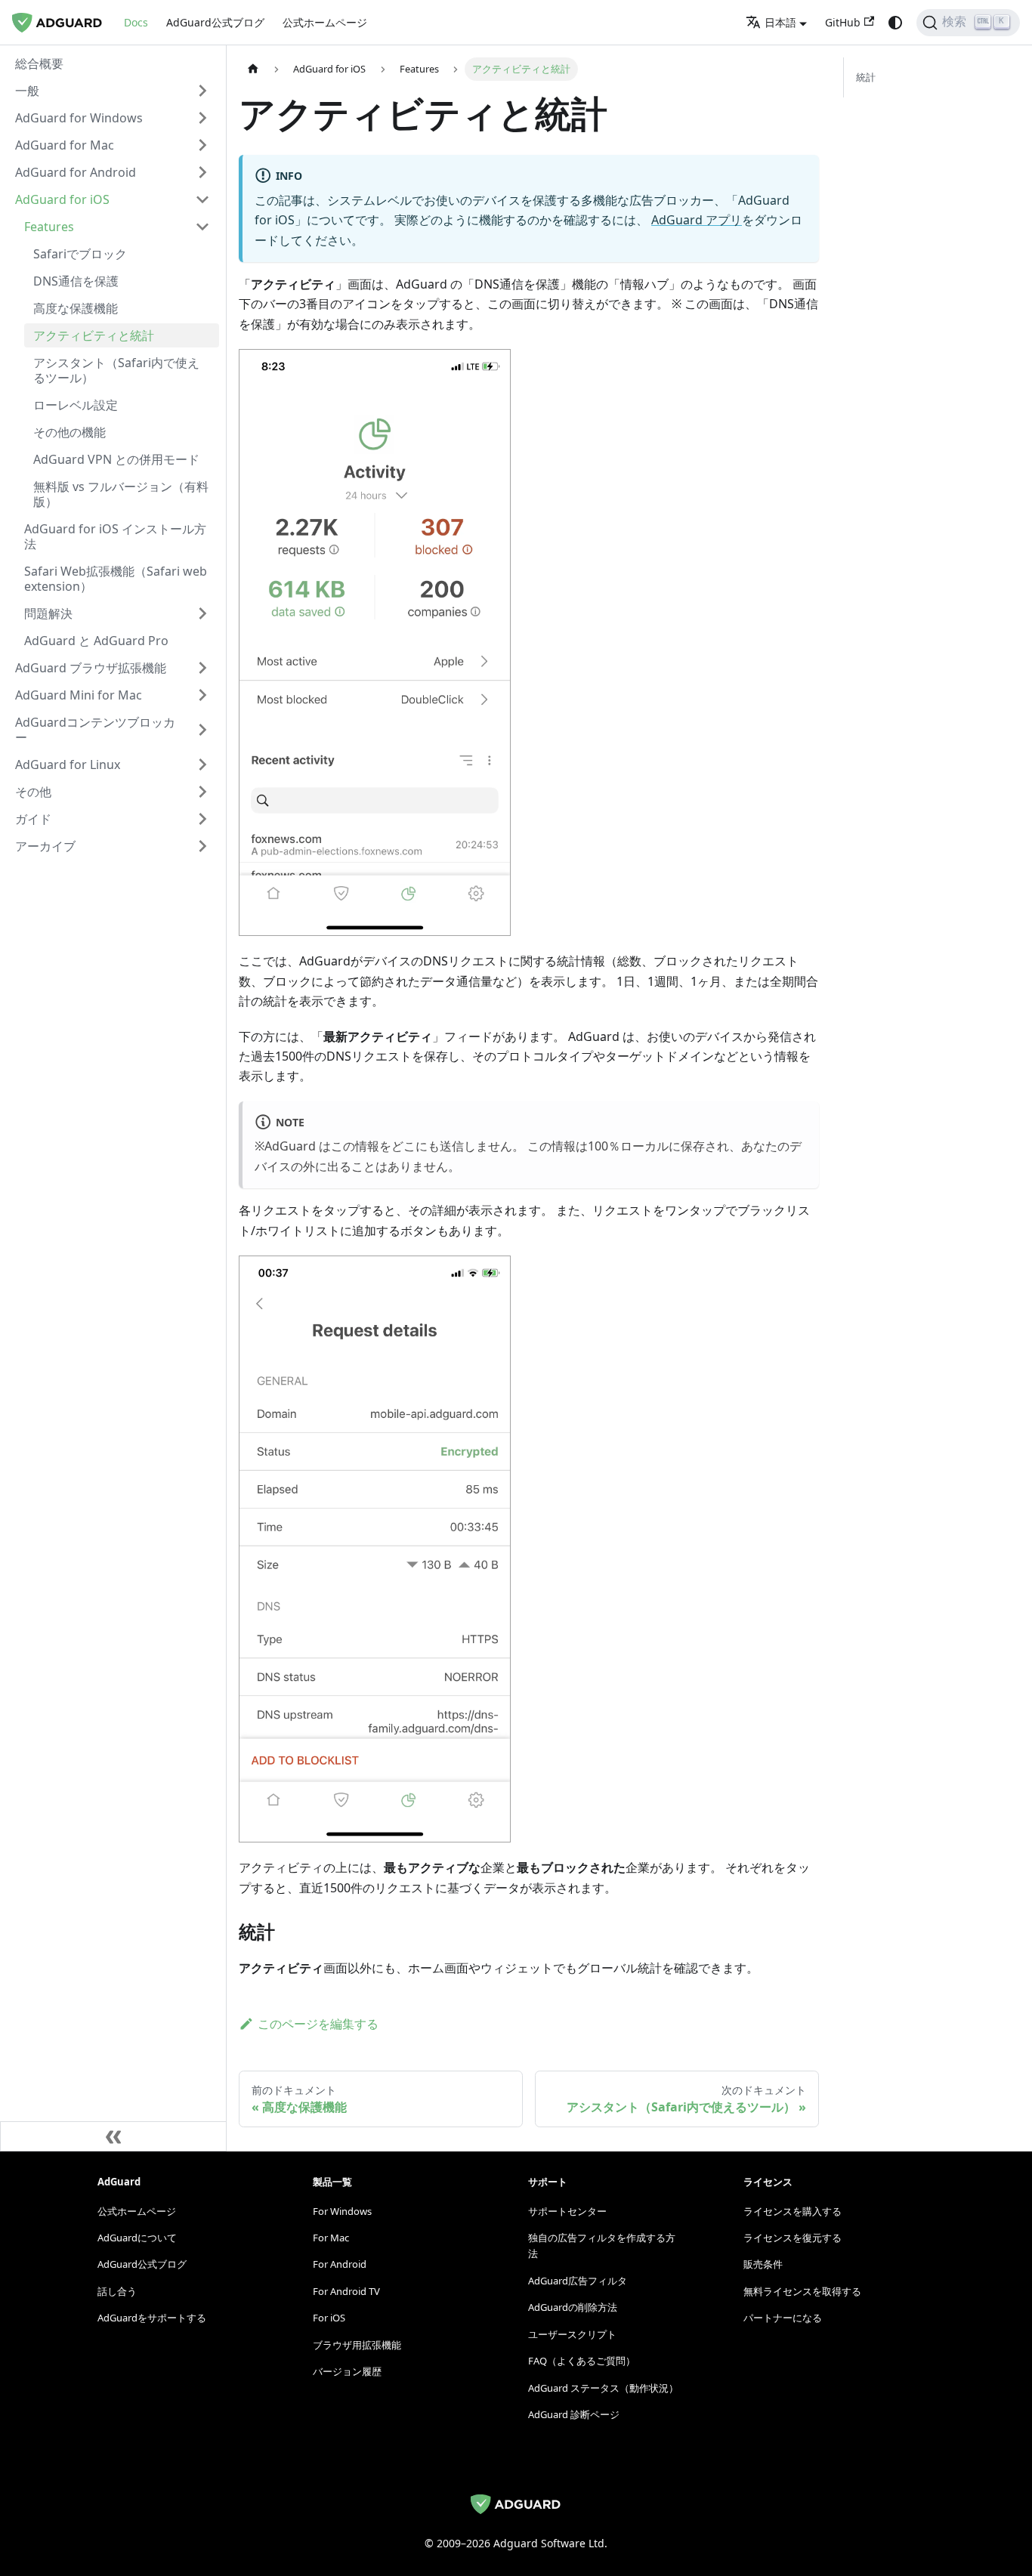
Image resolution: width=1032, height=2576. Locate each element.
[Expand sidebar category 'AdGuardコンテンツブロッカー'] (202, 730)
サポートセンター (567, 2211)
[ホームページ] (253, 69)
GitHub (843, 22)
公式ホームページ (325, 22)
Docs (136, 22)
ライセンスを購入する (793, 2211)
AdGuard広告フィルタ (578, 2281)
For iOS (329, 2318)
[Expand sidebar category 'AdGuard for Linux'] (202, 764)
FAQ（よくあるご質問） (582, 2361)
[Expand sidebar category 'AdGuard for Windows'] (202, 118)
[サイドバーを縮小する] (113, 2136)
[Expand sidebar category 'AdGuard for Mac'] (202, 145)
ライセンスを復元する (793, 2238)
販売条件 (763, 2264)
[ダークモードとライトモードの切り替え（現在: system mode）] (895, 23)
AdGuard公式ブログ (215, 22)
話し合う (117, 2291)
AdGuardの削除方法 (573, 2307)
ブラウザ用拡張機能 (357, 2345)
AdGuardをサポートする (152, 2318)
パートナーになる (783, 2318)
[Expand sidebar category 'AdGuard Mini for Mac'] (202, 695)
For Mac (331, 2238)
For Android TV (346, 2291)
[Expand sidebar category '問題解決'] (202, 613)
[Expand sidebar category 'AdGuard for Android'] (202, 172)
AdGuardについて (137, 2238)
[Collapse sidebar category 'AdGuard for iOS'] (202, 199)
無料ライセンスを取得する (802, 2291)
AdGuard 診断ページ (574, 2414)
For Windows (342, 2211)
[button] (113, 91)
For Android (340, 2264)
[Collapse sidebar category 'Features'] (202, 227)
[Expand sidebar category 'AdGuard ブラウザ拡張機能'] (202, 668)
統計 (866, 77)
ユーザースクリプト (572, 2334)
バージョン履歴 (347, 2371)
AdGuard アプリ (697, 220)
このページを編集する (318, 2024)
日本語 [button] (780, 22)
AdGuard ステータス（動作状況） (603, 2388)
